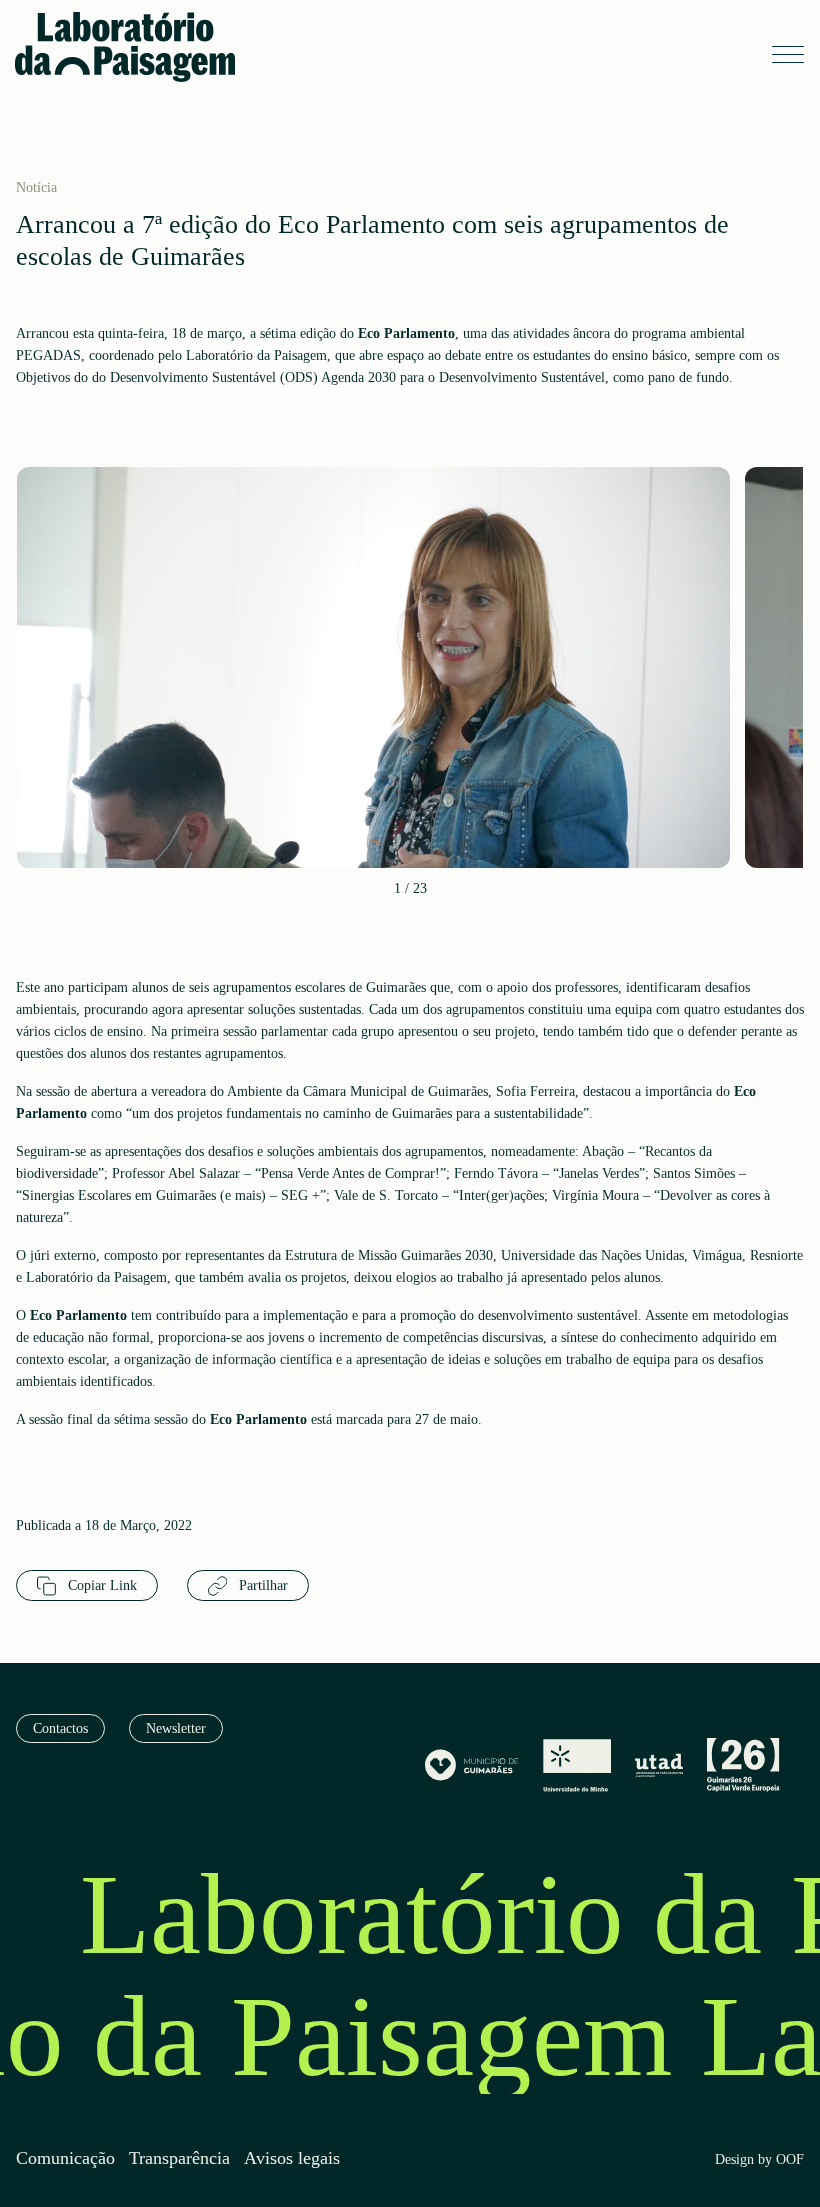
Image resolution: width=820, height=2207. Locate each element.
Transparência (179, 2158)
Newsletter (176, 1728)
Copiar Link (100, 1585)
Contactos (60, 1728)
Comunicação (65, 2158)
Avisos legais (292, 2158)
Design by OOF (759, 2160)
